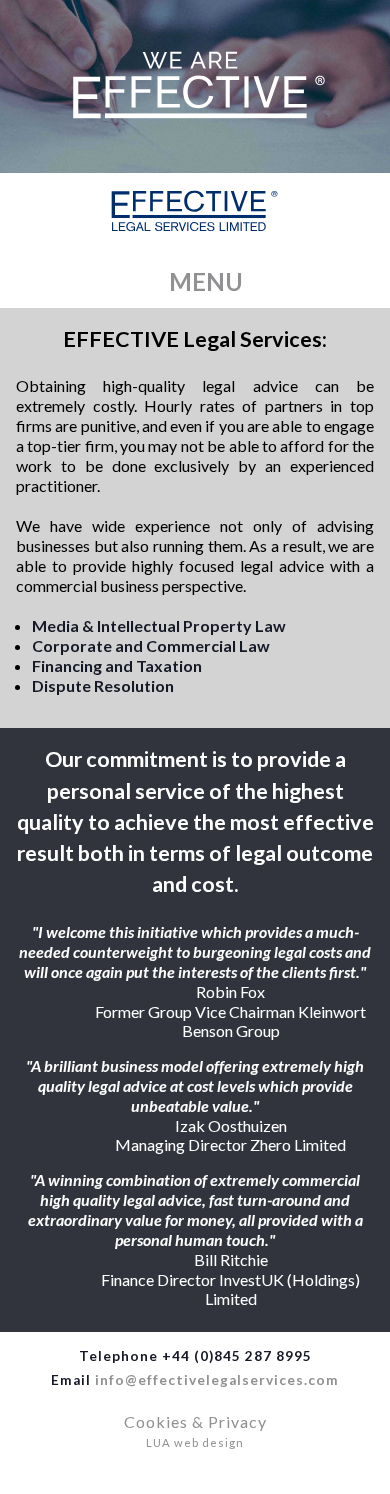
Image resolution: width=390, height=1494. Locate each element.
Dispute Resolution (103, 685)
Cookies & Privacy (195, 1421)
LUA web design (195, 1442)
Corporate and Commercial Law (151, 645)
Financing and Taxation (117, 665)
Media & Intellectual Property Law (159, 625)
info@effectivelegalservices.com (217, 1380)
